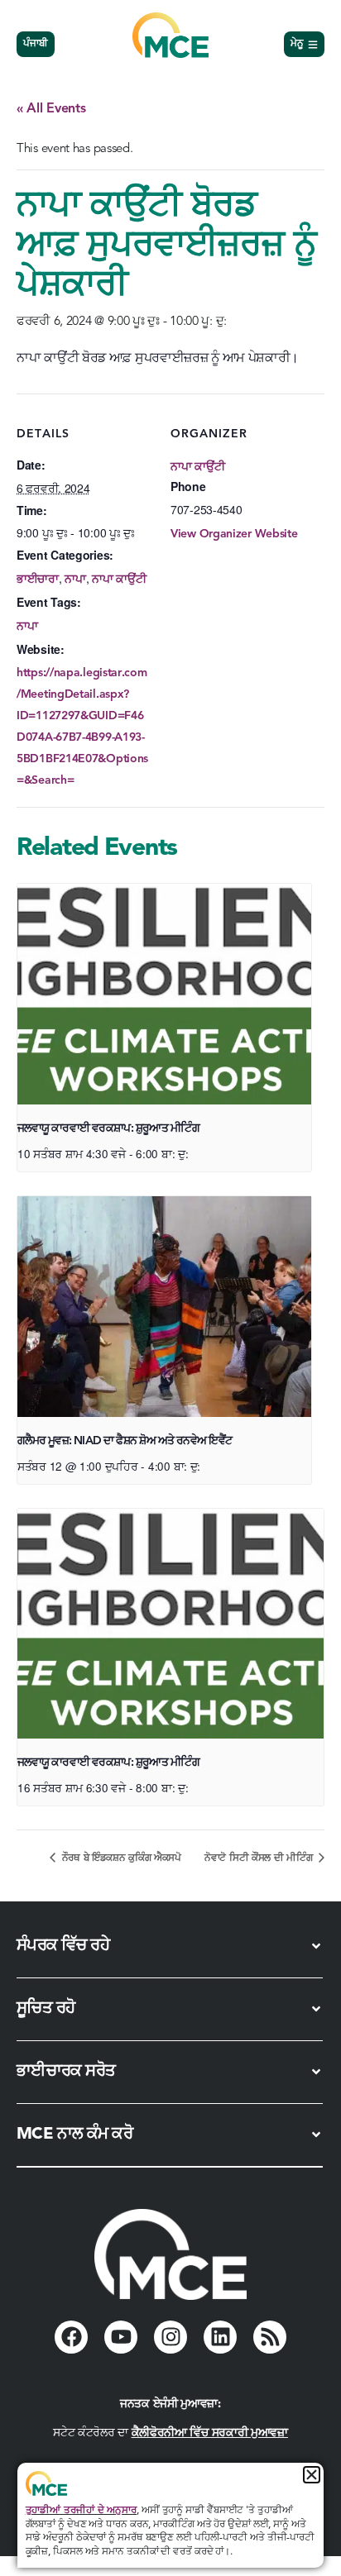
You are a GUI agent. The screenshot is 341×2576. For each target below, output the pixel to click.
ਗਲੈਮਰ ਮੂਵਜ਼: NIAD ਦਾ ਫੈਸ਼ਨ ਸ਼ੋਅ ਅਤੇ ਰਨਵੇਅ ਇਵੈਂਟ (125, 1441)
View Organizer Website (234, 534)
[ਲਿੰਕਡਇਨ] (220, 2337)
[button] (312, 2475)
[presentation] (164, 994)
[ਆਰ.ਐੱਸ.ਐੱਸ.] (270, 2337)
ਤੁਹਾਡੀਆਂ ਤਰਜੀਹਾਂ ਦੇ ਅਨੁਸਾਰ (81, 2511)
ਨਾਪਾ (75, 580)
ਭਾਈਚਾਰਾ (38, 580)
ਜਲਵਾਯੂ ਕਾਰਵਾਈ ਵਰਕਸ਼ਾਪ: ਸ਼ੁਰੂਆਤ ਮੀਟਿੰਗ (108, 1128)
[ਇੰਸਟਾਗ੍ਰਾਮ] (170, 2337)
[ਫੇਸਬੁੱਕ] (71, 2337)
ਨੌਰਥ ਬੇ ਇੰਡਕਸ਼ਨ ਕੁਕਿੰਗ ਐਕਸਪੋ (120, 1858)
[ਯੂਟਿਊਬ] (121, 2337)
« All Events (51, 109)
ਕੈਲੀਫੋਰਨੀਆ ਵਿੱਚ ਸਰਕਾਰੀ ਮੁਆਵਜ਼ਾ (210, 2433)
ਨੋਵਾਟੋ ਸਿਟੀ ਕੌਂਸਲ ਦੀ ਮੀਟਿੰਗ (260, 1858)
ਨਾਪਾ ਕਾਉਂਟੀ (119, 580)
